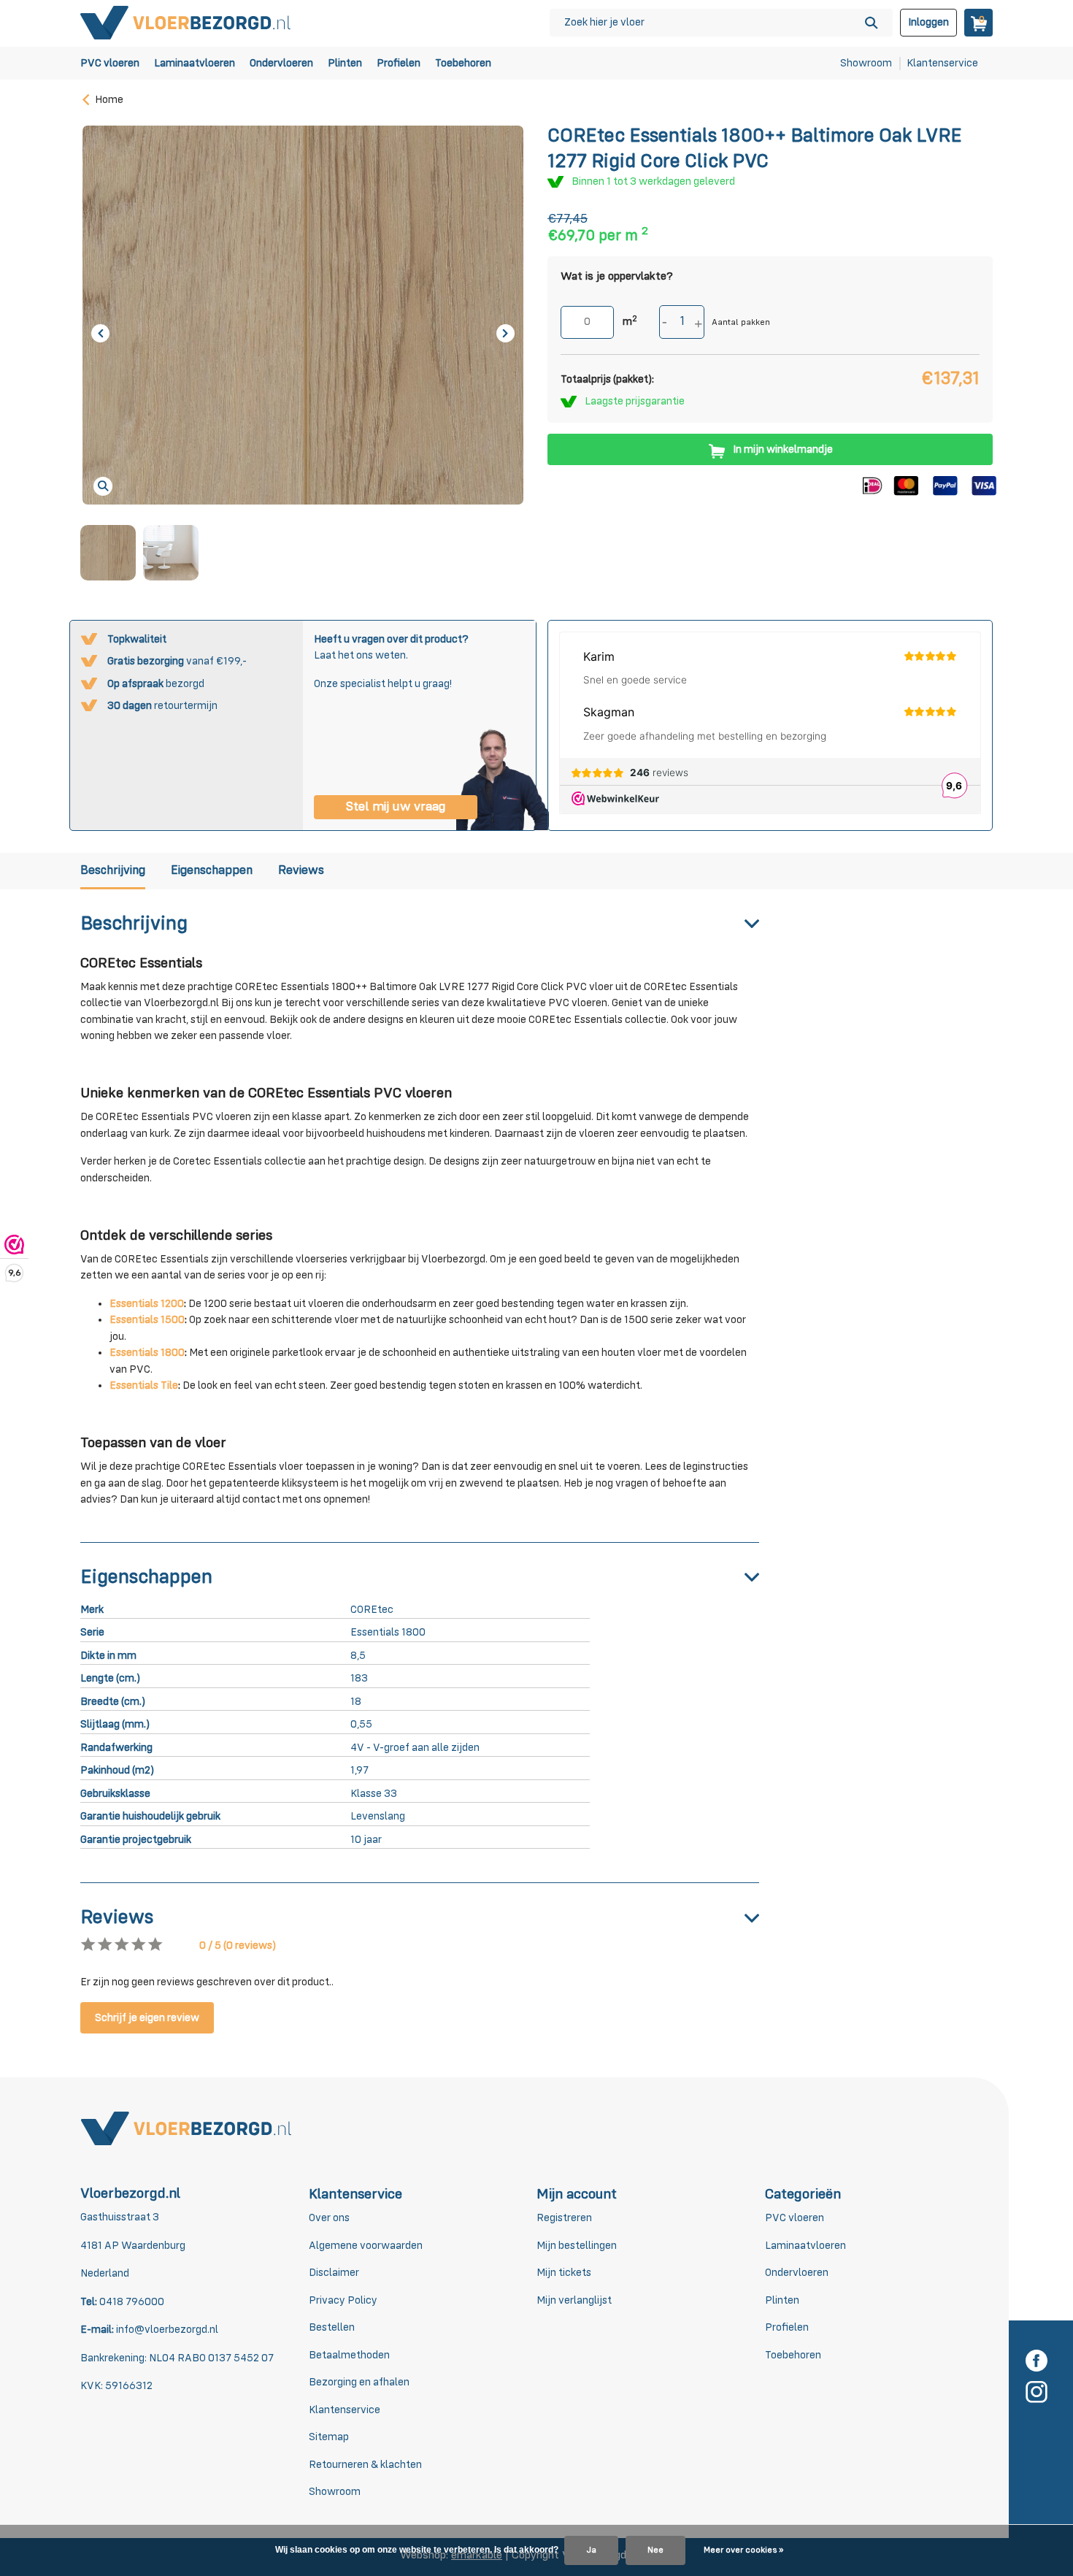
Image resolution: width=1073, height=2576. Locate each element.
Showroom (866, 63)
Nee (655, 2550)
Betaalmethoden (349, 2355)
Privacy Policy (343, 2300)
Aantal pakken (741, 323)
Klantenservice (942, 63)
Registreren (564, 2218)
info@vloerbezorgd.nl (167, 2330)
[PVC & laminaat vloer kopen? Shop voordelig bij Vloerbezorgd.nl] (186, 22)
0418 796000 (131, 2302)
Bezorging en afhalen (359, 2382)
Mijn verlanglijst (574, 2300)
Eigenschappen (212, 871)
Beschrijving (113, 871)
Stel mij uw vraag (396, 807)
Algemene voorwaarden (366, 2246)
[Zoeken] (871, 23)
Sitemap (329, 2437)
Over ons (329, 2218)
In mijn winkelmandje (783, 449)
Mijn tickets (564, 2273)
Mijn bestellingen (577, 2246)
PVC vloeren (110, 63)
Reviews (301, 871)
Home (109, 100)
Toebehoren (463, 63)
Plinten (345, 63)
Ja (591, 2550)
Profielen (399, 63)
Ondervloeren (281, 63)
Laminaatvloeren (195, 63)
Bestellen (332, 2327)
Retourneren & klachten (365, 2465)
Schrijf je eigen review (147, 2018)
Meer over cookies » (743, 2550)
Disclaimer (334, 2273)
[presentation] (100, 333)
